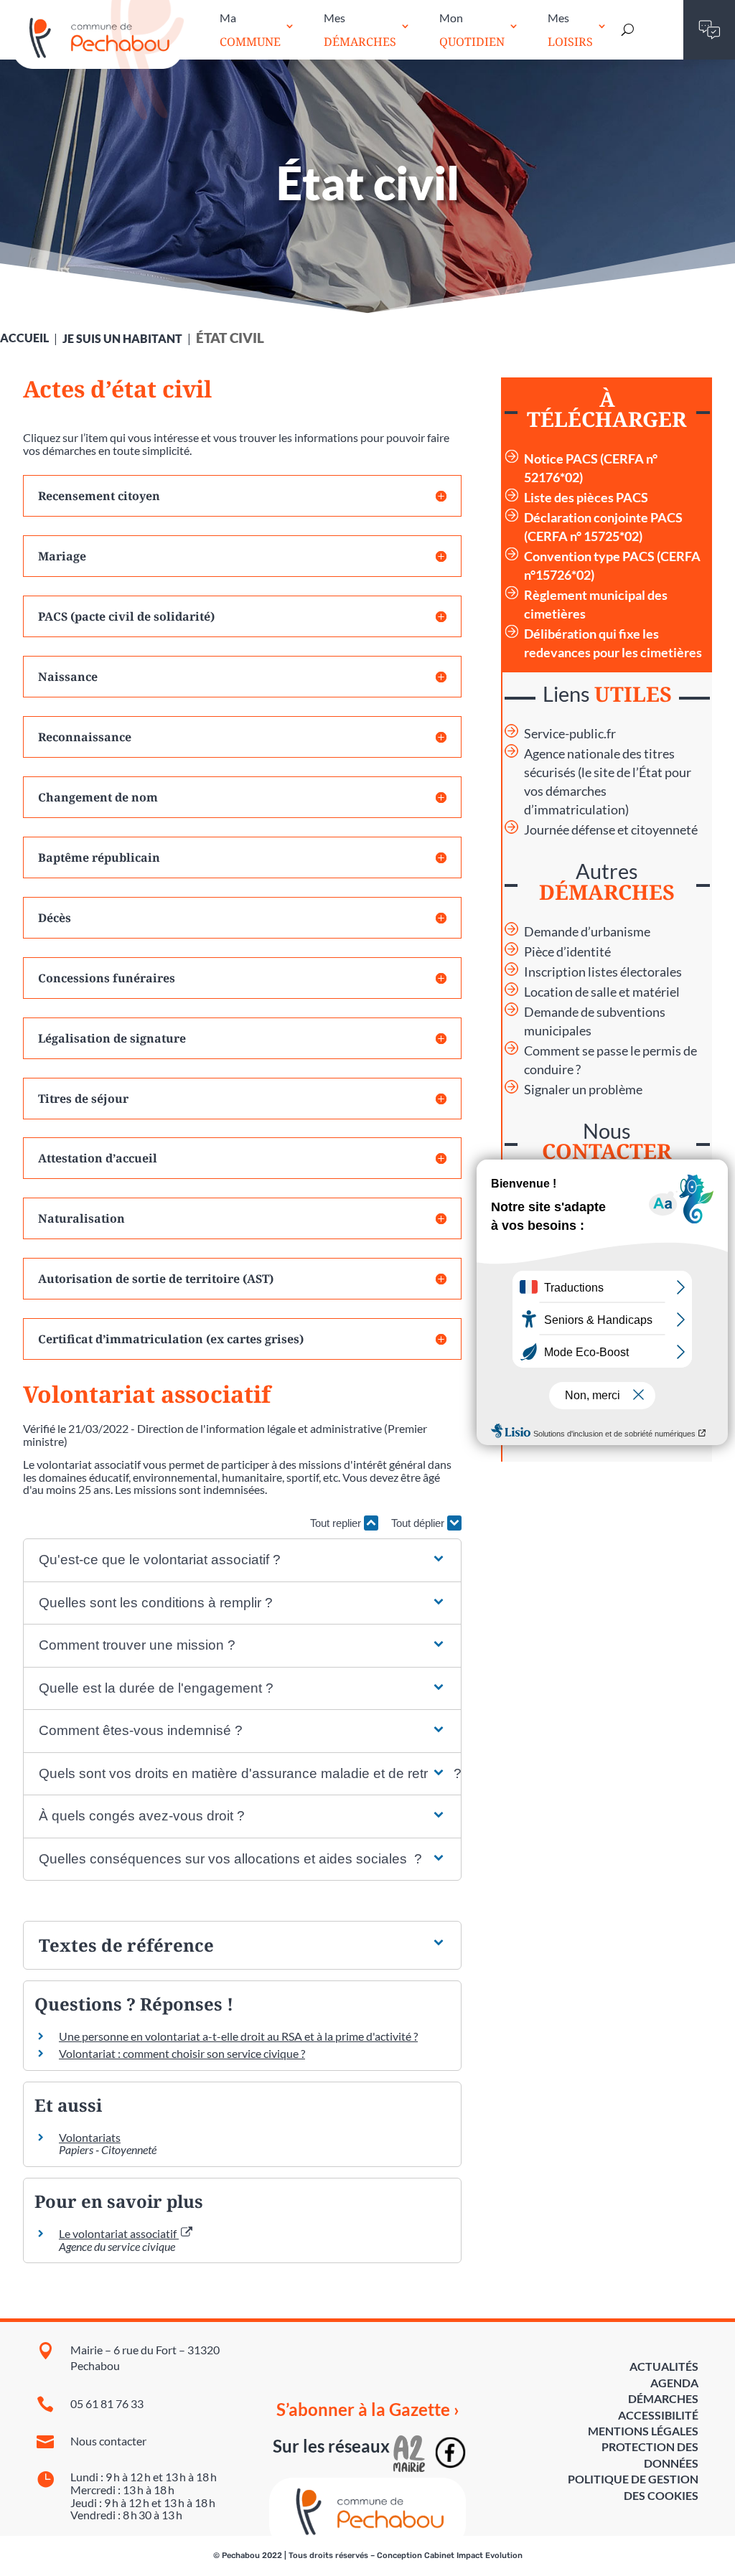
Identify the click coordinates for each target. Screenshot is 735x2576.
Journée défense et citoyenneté (611, 830)
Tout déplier (419, 1523)
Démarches (663, 2398)
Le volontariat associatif (119, 2233)
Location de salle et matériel (602, 992)
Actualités (664, 2366)
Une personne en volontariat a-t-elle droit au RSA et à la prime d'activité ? (238, 2036)
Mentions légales (643, 2431)
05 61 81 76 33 (107, 2403)
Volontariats (90, 2137)
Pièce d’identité (567, 952)
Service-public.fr (570, 734)
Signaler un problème (583, 1090)
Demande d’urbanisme (587, 932)
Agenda (674, 2383)
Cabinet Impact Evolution (473, 2556)
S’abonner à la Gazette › (368, 2410)
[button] (242, 1560)
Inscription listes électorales (603, 972)
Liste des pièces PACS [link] (586, 498)
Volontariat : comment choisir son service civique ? (182, 2053)
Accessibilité (658, 2415)
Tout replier (337, 1523)
